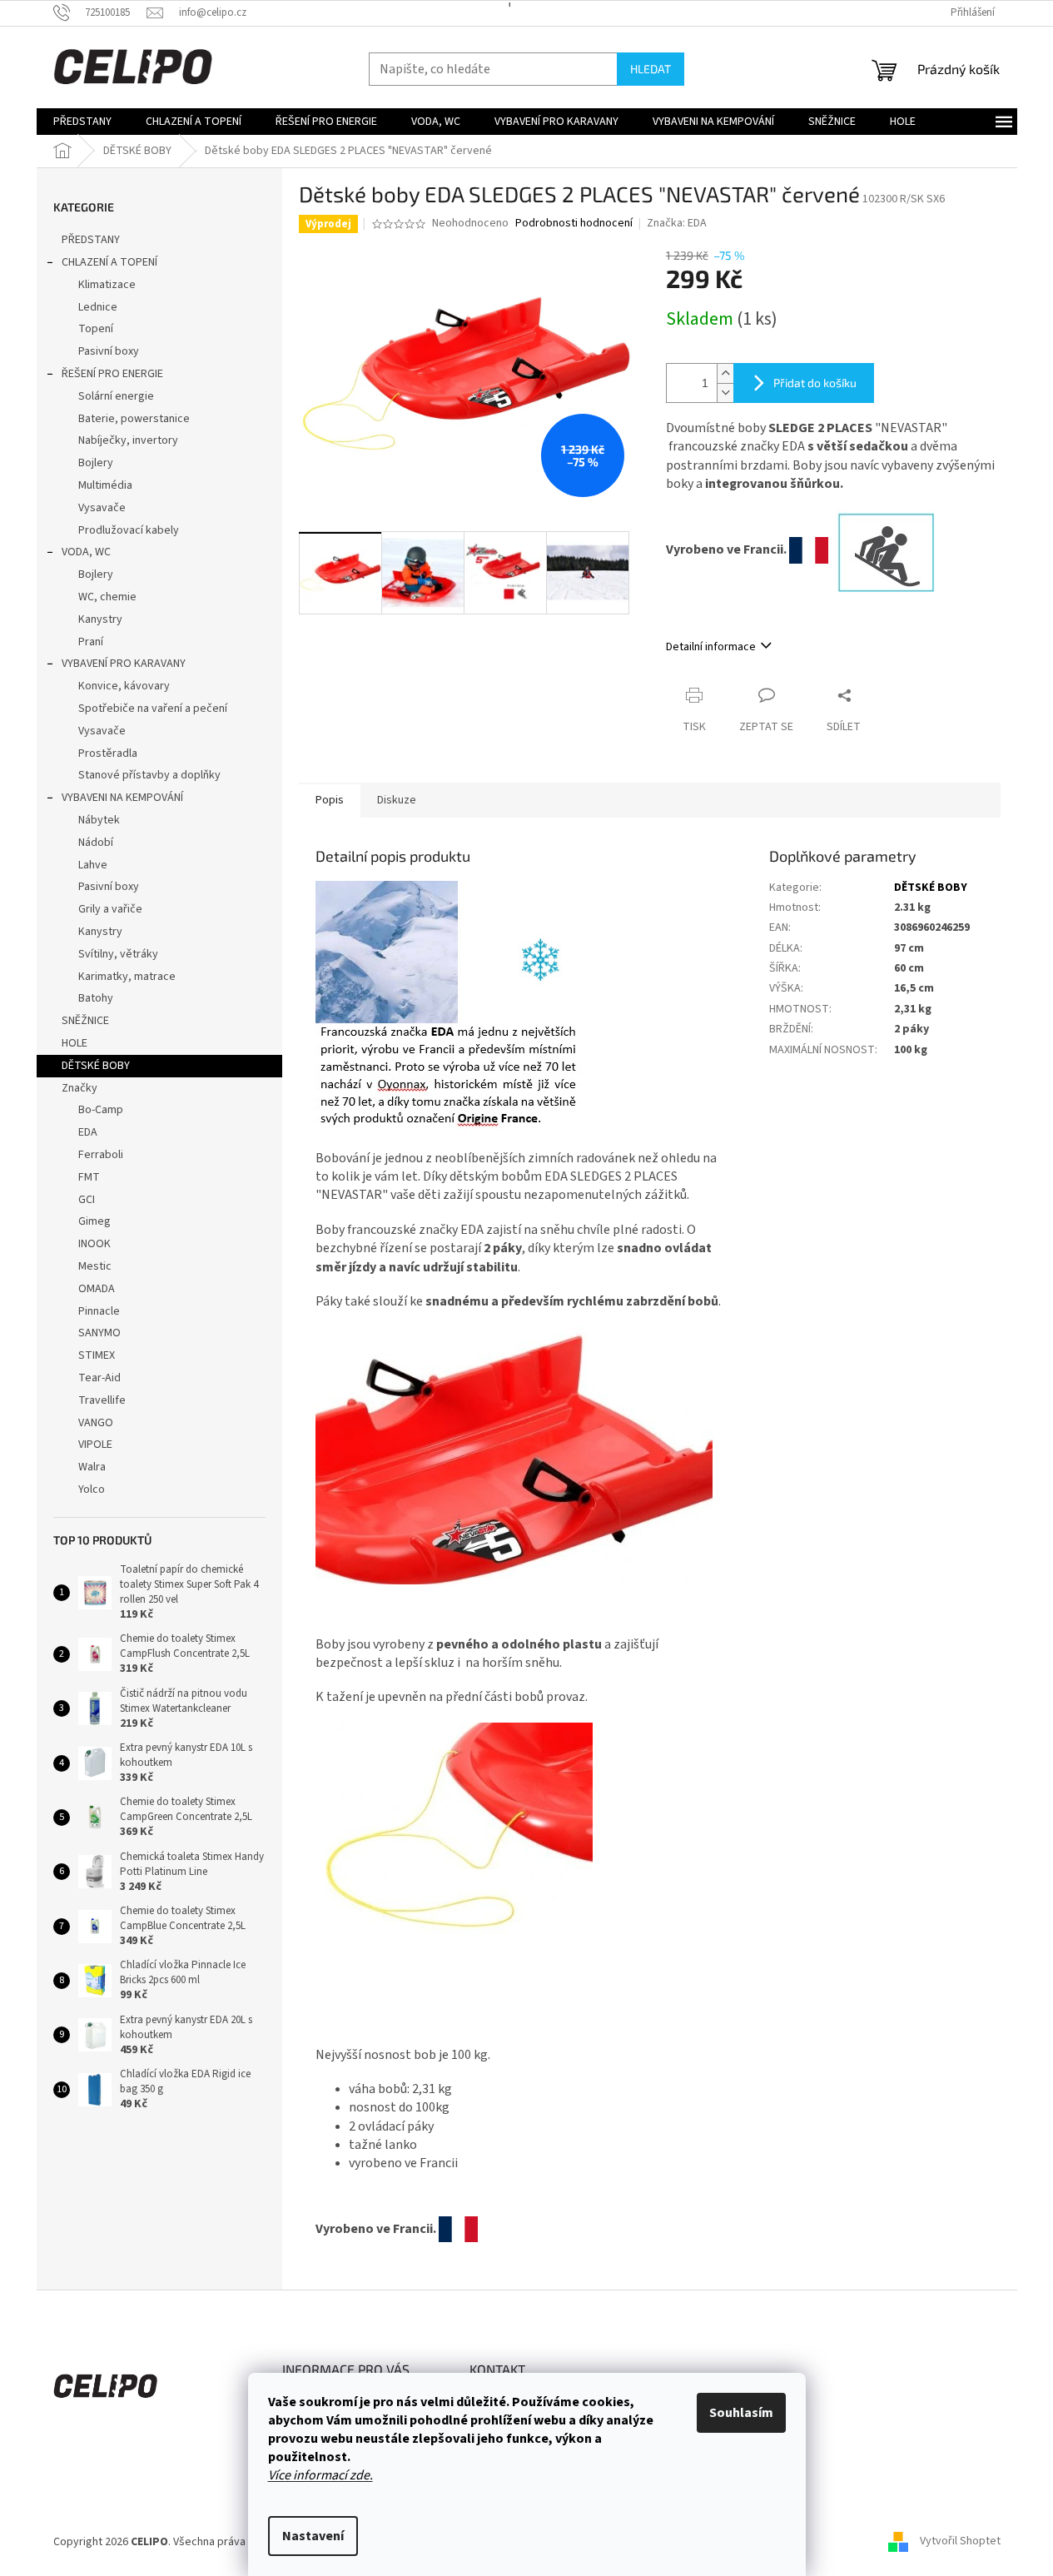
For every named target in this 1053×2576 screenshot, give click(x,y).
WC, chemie (107, 597)
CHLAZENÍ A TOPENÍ (109, 262)
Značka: (677, 223)
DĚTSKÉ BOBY (96, 1066)
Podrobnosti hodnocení (574, 224)
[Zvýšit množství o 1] (725, 373)
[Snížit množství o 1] (725, 393)
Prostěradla (108, 753)
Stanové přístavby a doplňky (149, 775)
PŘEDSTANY (91, 240)
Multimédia (105, 485)
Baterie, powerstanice (134, 419)
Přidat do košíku (815, 383)
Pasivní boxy (109, 351)
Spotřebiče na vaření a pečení (153, 709)
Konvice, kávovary (124, 686)
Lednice (98, 307)
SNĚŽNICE (85, 1021)
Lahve (93, 865)
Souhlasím (741, 2413)
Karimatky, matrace (127, 977)
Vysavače (102, 508)
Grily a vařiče (110, 909)
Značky (79, 1088)
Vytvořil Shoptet (960, 2542)
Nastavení (313, 2536)
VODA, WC (86, 552)
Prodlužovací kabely (129, 530)
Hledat (651, 69)
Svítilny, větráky (118, 954)
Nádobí (96, 843)
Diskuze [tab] (397, 800)
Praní (91, 642)
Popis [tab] (330, 800)
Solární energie (116, 396)
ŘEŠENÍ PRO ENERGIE (112, 374)
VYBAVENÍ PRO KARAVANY (124, 664)
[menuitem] (82, 122)
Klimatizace (107, 285)
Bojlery (96, 463)
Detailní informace (711, 647)
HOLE (75, 1043)
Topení (96, 329)
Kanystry (100, 619)
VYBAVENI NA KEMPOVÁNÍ (122, 798)
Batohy (96, 998)
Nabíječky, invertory (128, 440)
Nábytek (99, 820)
